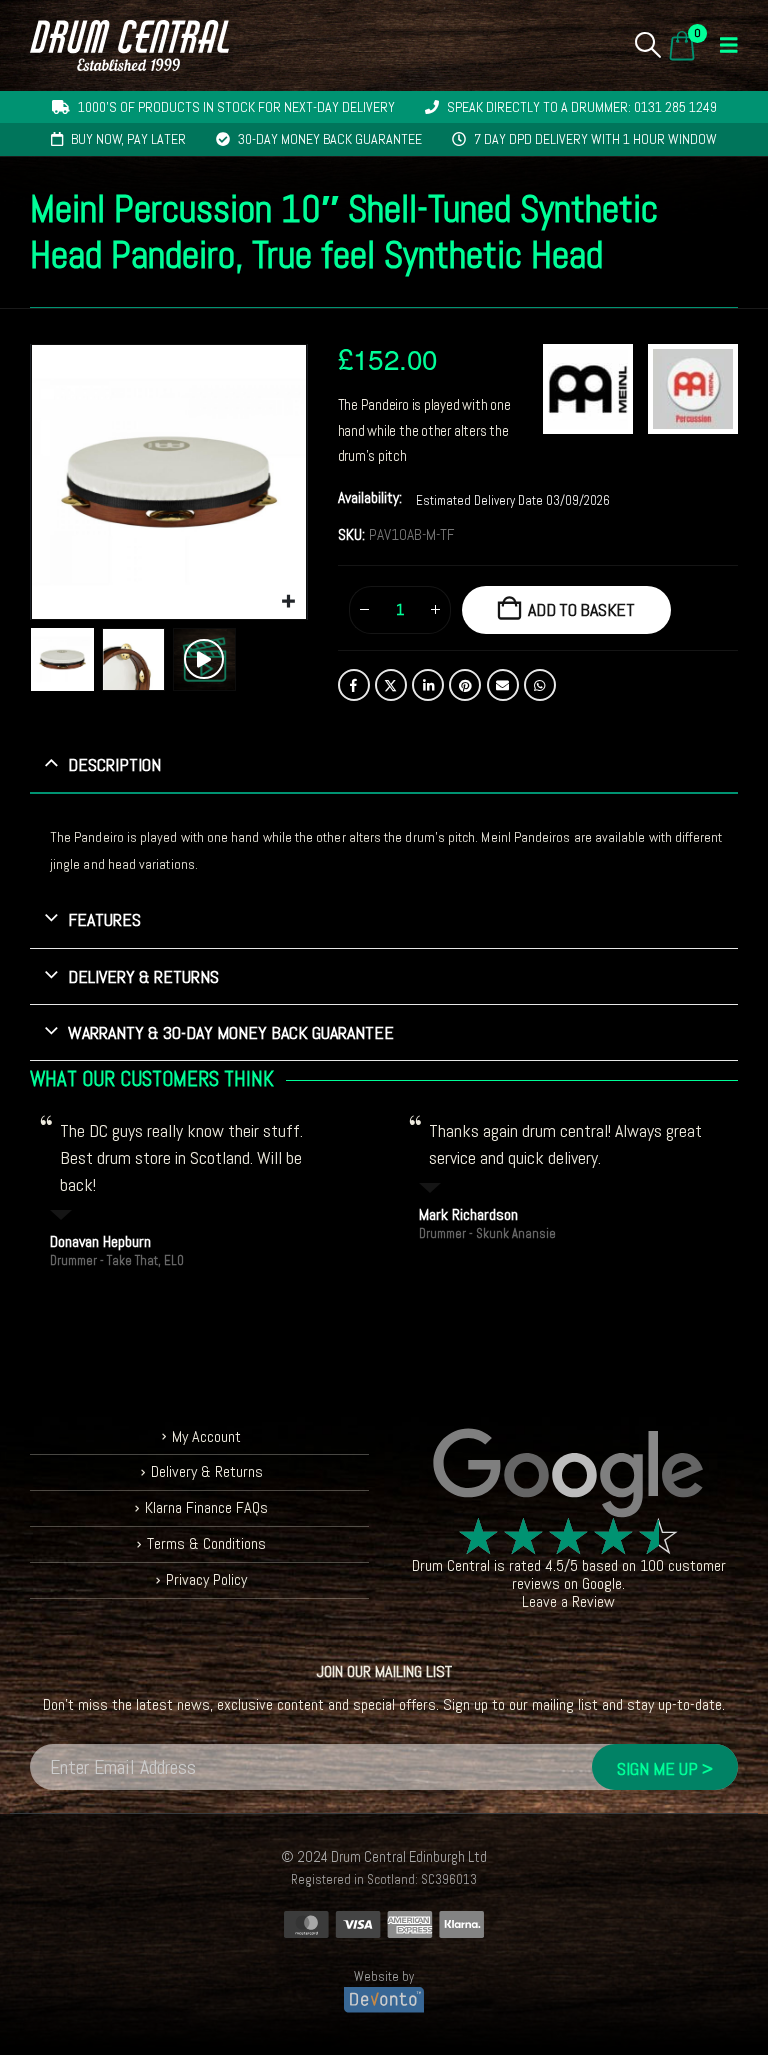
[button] (648, 45)
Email (503, 685)
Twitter (391, 685)
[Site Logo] (129, 45)
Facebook (354, 685)
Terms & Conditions (206, 1543)
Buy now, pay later (128, 139)
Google (602, 1583)
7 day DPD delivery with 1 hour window (595, 139)
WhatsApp (540, 685)
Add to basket (581, 609)
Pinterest (465, 685)
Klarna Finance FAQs (206, 1507)
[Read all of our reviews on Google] (568, 1474)
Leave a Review (568, 1601)
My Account (206, 1436)
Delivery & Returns (207, 1471)
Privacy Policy (206, 1579)
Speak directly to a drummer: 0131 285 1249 (582, 107)
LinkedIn (428, 685)
